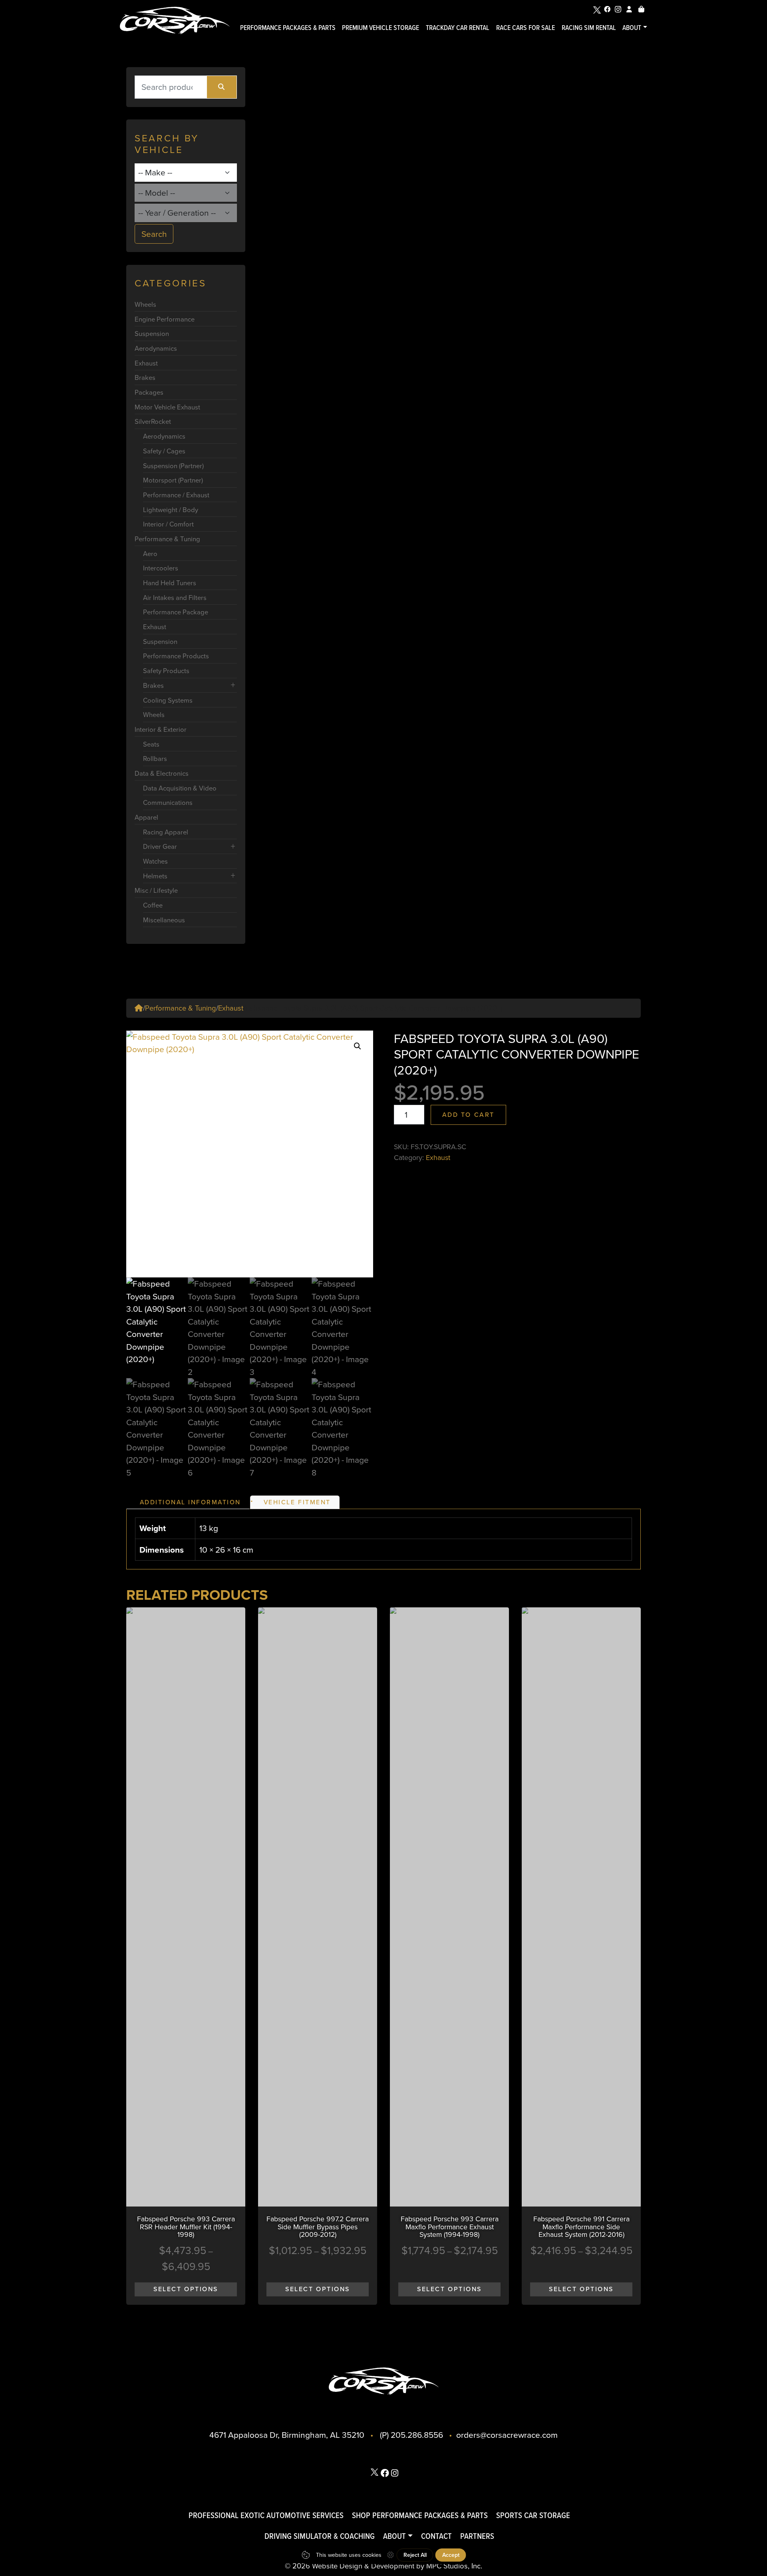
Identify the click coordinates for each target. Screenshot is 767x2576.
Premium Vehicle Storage (381, 27)
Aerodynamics (156, 348)
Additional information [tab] (190, 1502)
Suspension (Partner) (173, 466)
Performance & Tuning (167, 539)
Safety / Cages (164, 451)
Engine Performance (165, 319)
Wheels (145, 304)
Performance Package (176, 612)
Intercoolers (161, 568)
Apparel (146, 817)
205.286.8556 (417, 2435)
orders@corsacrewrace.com (507, 2435)
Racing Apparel (166, 832)
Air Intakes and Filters (175, 597)
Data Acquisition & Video (180, 788)
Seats (151, 744)
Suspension (152, 333)
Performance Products (176, 656)
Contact (436, 2536)
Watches (155, 861)
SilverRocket (153, 421)
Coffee (153, 905)
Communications (168, 802)
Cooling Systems (168, 700)
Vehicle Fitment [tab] (297, 1502)
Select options (186, 2289)
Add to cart (468, 1114)
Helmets (155, 876)
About (632, 27)
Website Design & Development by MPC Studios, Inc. (397, 2566)
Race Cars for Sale (526, 27)
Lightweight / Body (171, 509)
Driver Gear (160, 846)
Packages (149, 392)
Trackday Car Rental (458, 27)
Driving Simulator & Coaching (320, 2536)
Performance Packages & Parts (288, 27)
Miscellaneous (164, 920)
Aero (150, 553)
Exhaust (146, 363)
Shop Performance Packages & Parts (420, 2515)
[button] (358, 1046)
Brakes (145, 377)
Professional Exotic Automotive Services (266, 2515)
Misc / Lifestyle (156, 890)
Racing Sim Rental (589, 27)
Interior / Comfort (168, 524)
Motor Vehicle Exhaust (167, 407)
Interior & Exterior (161, 729)
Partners (477, 2536)
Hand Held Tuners (170, 583)
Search (154, 234)
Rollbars (155, 758)
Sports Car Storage (533, 2515)
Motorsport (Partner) (173, 480)
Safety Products (166, 670)
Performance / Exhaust (176, 495)
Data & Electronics (162, 773)
